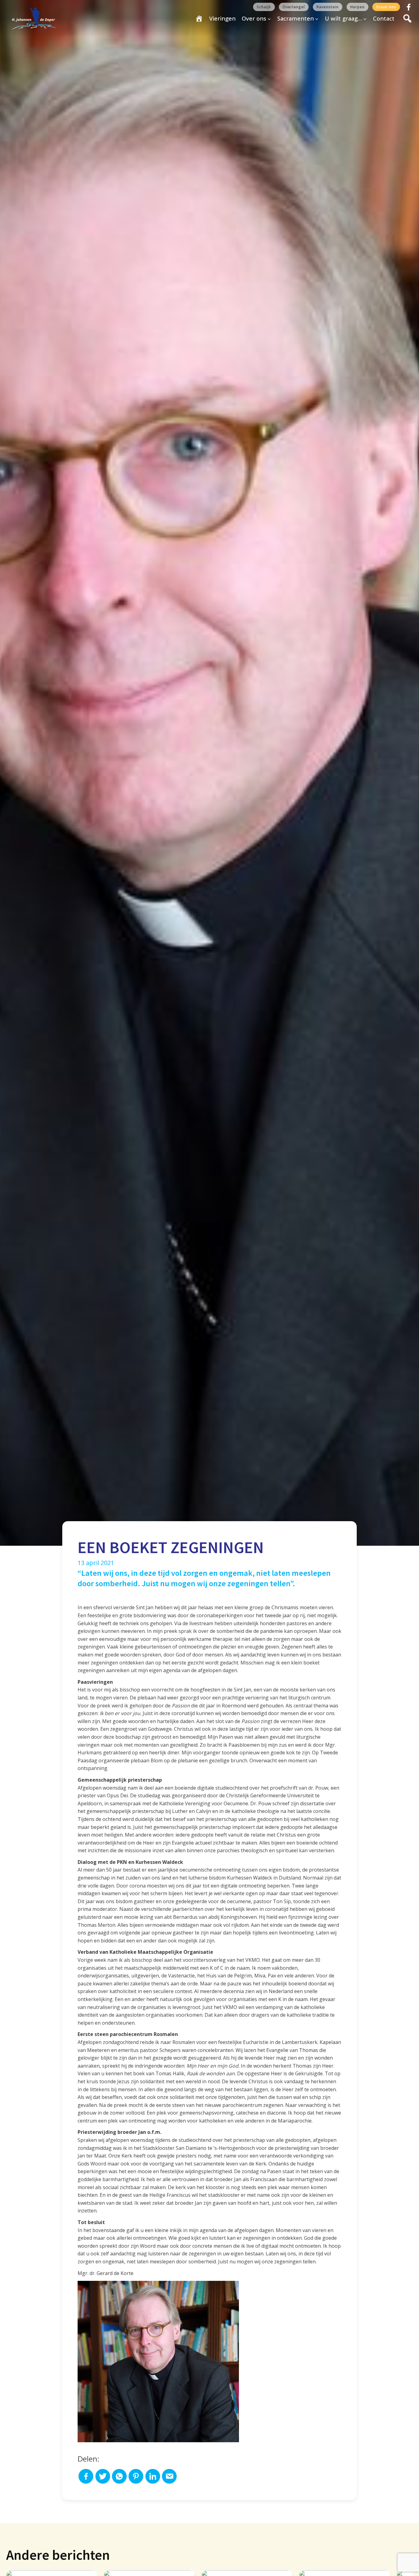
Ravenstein (328, 7)
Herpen (357, 7)
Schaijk (264, 7)
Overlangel (294, 7)
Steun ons (386, 7)
